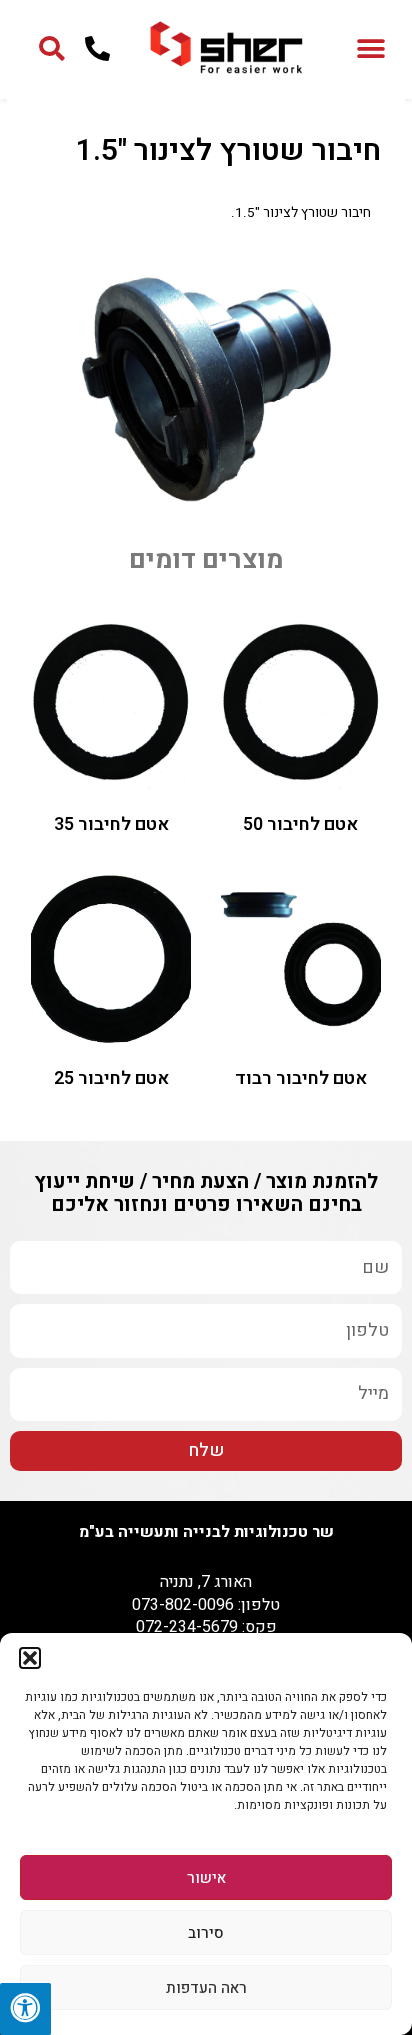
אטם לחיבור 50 (300, 824)
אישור (206, 1878)
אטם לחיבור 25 (111, 1078)
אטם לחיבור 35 (111, 824)
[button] (30, 1658)
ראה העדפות (206, 1988)
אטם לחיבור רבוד (301, 1078)
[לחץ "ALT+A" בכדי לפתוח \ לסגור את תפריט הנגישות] (25, 2009)
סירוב (206, 1933)
